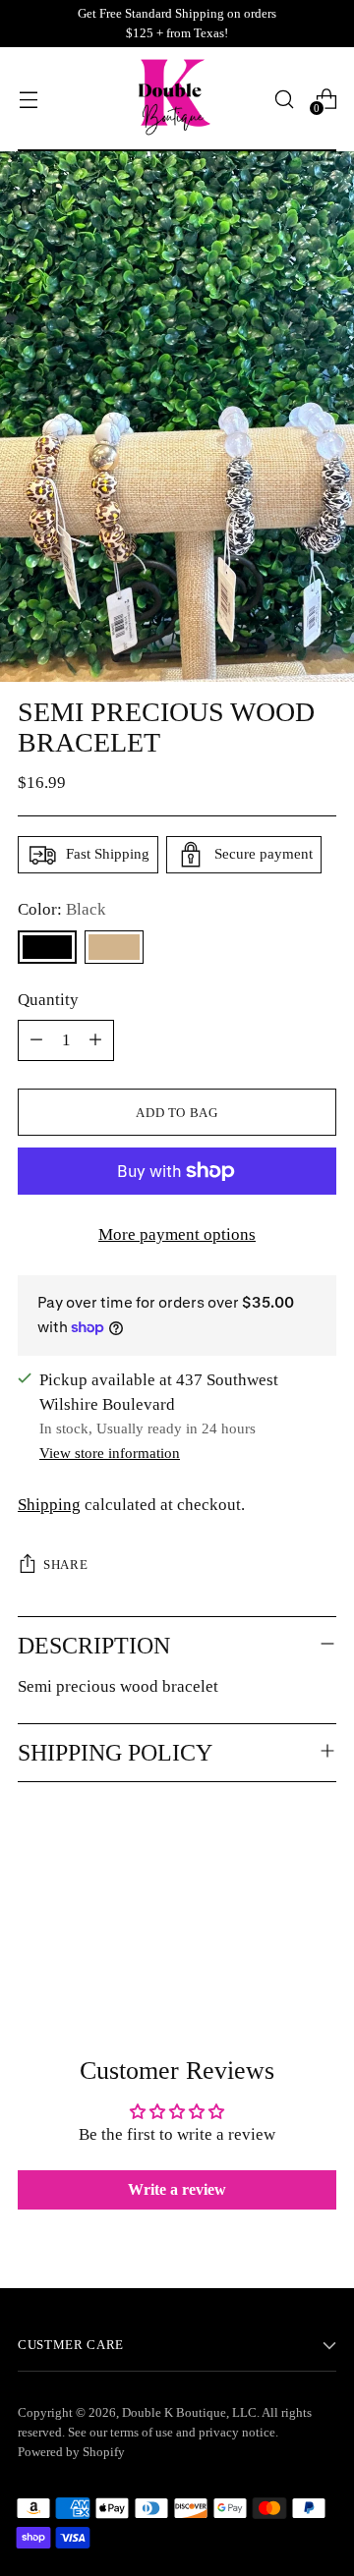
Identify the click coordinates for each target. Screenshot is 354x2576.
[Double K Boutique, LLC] (177, 99)
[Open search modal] (284, 99)
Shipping (49, 1505)
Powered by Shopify (71, 2452)
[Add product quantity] (95, 1040)
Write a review (177, 2189)
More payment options (177, 1234)
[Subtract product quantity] (36, 1040)
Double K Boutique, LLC (189, 2412)
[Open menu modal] (28, 99)
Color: (62, 909)
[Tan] (114, 947)
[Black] (47, 947)
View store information (110, 1453)
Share (65, 1565)
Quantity (48, 1000)
